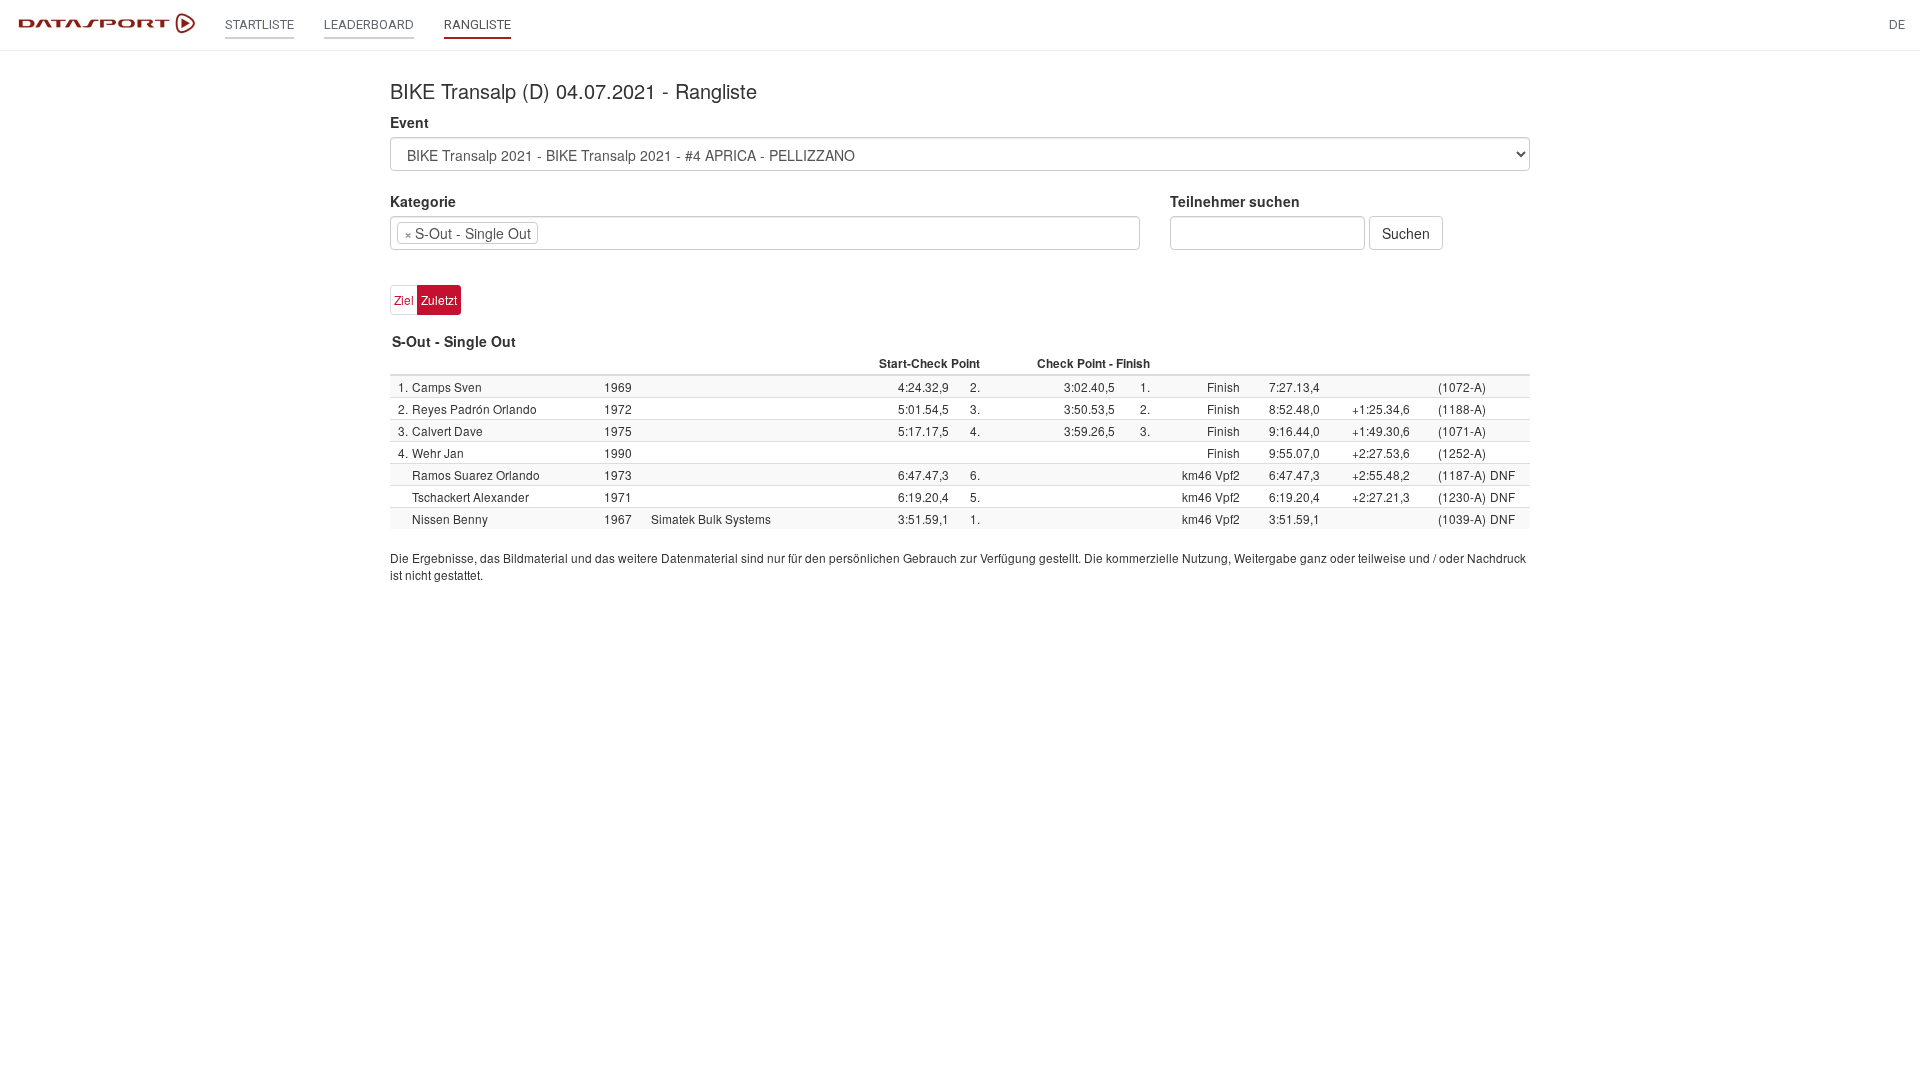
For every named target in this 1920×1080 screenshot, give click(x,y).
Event (409, 122)
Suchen (1406, 233)
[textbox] (573, 233)
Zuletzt (439, 299)
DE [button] (1897, 24)
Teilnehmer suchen (1235, 201)
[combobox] (765, 233)
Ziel (404, 299)
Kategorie (423, 201)
